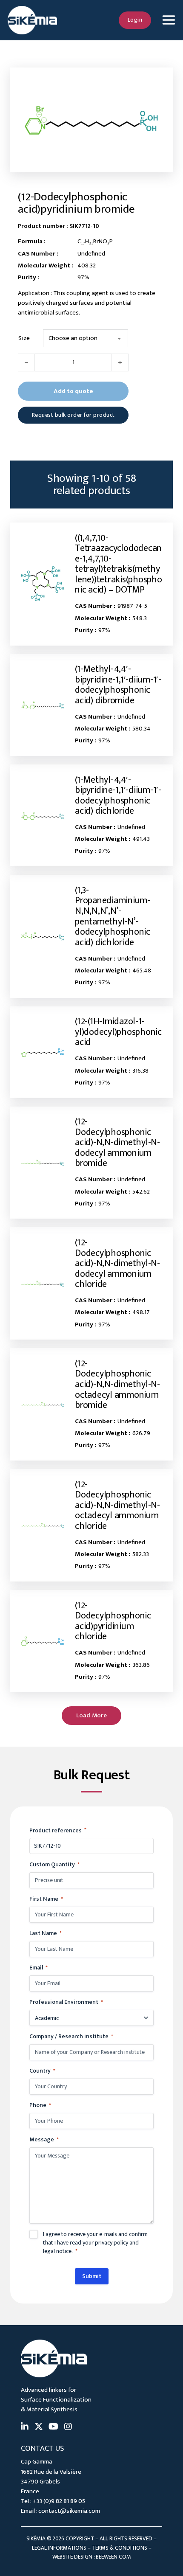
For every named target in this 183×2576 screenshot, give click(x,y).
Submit (92, 2276)
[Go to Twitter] (39, 2427)
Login (135, 20)
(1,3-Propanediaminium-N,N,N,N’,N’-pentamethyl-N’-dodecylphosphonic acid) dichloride (113, 916)
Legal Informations (59, 2548)
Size (24, 338)
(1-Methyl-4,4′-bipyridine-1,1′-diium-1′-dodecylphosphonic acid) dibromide (118, 685)
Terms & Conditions (120, 2548)
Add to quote (73, 391)
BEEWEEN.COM (113, 2557)
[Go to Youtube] (53, 2427)
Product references (58, 1830)
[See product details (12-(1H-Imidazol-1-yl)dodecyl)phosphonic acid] (43, 1052)
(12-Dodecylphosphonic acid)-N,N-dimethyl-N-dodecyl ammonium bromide (117, 1142)
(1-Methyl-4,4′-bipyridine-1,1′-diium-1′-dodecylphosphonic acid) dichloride (118, 796)
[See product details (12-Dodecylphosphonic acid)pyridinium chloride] (43, 1641)
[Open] (168, 20)
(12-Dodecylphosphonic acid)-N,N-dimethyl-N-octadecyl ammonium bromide (117, 1384)
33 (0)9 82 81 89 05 (61, 2501)
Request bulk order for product (73, 415)
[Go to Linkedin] (25, 2427)
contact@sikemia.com (69, 2511)
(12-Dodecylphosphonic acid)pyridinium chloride (113, 1621)
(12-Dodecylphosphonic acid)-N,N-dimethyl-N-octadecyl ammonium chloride (117, 1505)
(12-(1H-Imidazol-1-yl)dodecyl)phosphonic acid (118, 1032)
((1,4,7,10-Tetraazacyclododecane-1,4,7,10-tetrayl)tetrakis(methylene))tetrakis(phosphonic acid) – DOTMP (119, 564)
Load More (92, 1715)
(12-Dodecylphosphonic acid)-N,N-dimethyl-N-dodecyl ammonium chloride (117, 1263)
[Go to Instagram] (68, 2427)
